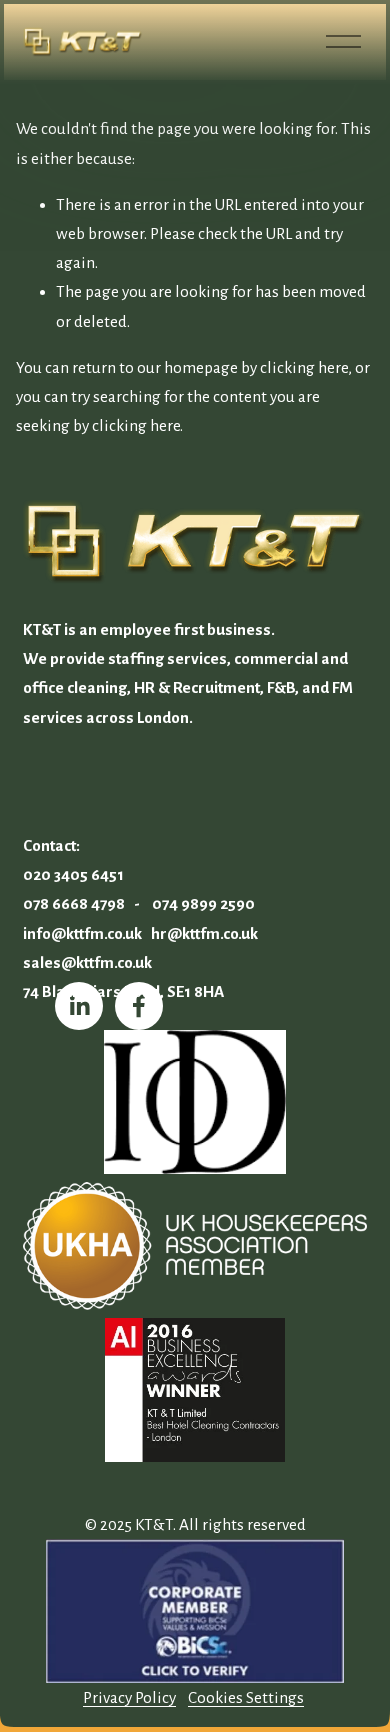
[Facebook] (139, 1006)
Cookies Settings (246, 1697)
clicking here (304, 367)
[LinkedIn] (79, 1006)
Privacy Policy (129, 1697)
